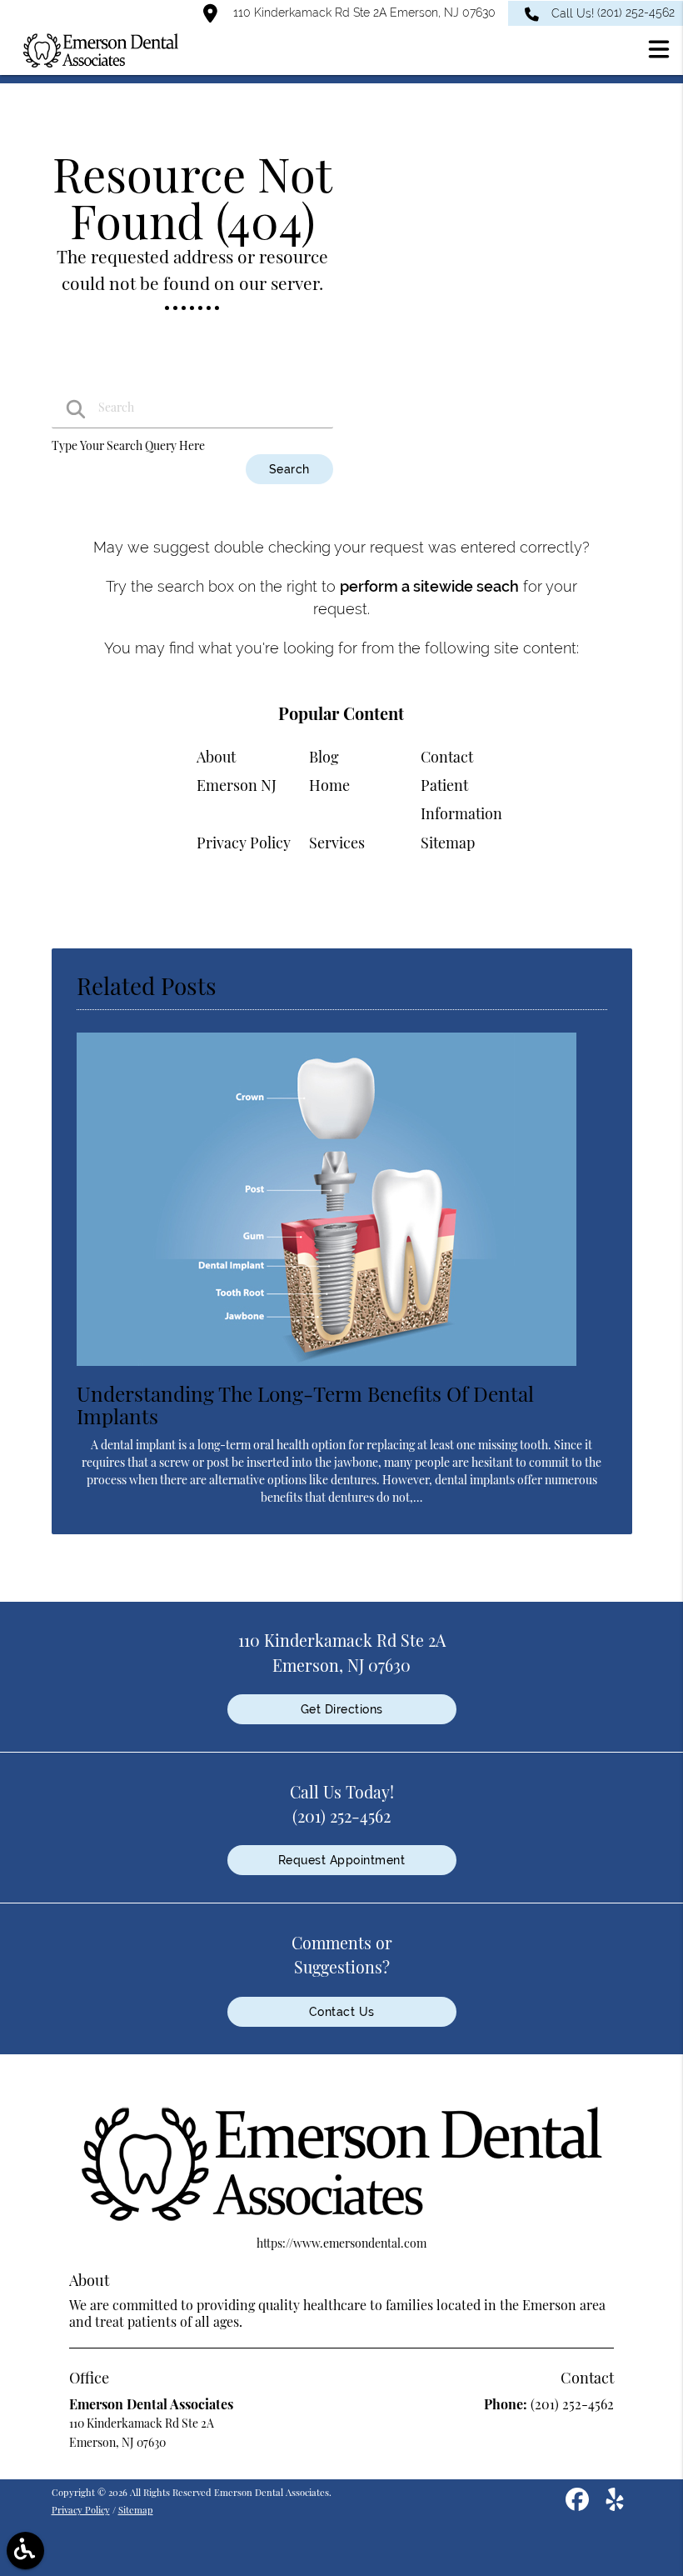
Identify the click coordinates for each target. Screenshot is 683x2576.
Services (337, 843)
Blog (324, 757)
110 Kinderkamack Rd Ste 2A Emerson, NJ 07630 (363, 13)
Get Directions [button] (342, 1709)
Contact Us (342, 2012)
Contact (447, 757)
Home (329, 785)
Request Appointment (342, 1860)
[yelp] (615, 2505)
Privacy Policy (244, 843)
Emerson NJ (237, 785)
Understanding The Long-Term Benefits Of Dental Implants (305, 1404)
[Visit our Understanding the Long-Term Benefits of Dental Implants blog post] (327, 1370)
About (216, 757)
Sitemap (448, 843)
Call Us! (613, 13)
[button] (659, 52)
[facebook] (578, 2505)
